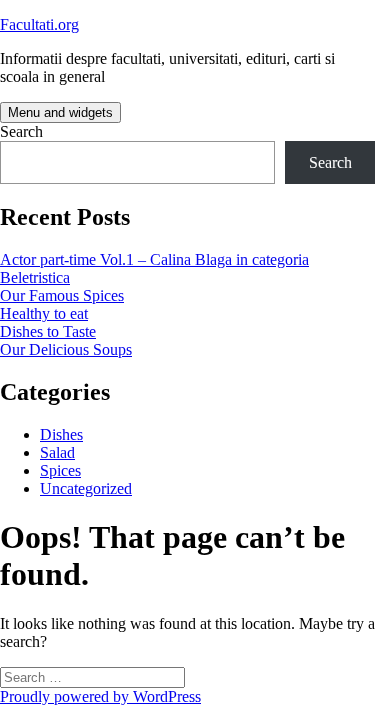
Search (21, 131)
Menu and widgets (60, 112)
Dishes (61, 434)
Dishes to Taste (48, 331)
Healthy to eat (44, 313)
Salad (57, 452)
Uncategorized (86, 488)
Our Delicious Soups (66, 349)
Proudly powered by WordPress (100, 696)
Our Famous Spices (62, 295)
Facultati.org (39, 24)
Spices (60, 470)
